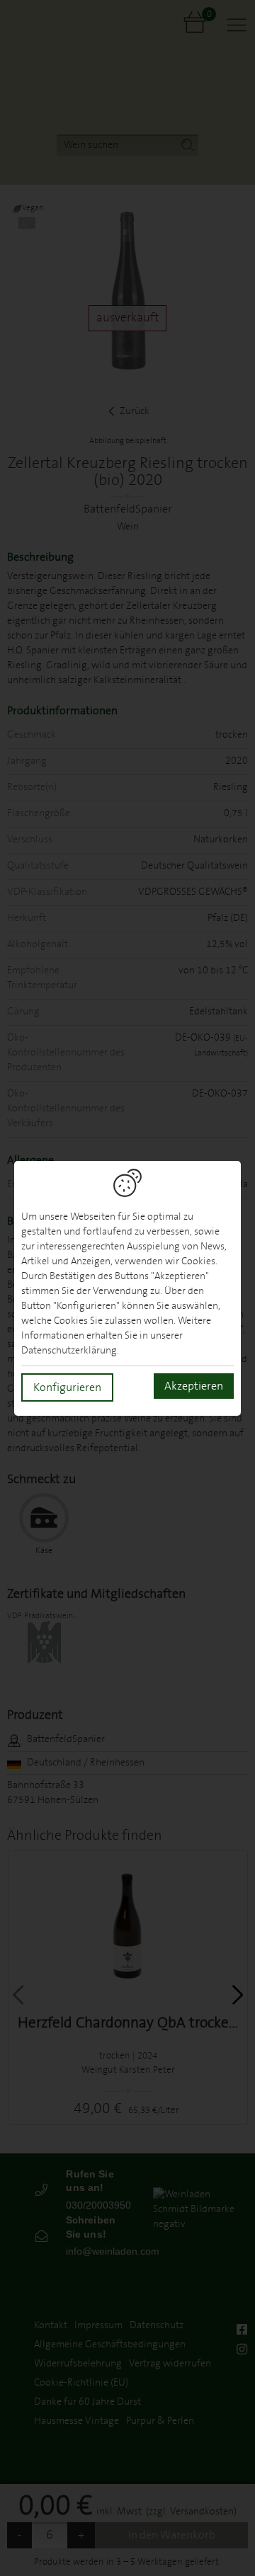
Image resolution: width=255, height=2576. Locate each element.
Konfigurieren (67, 1387)
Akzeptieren (194, 1386)
